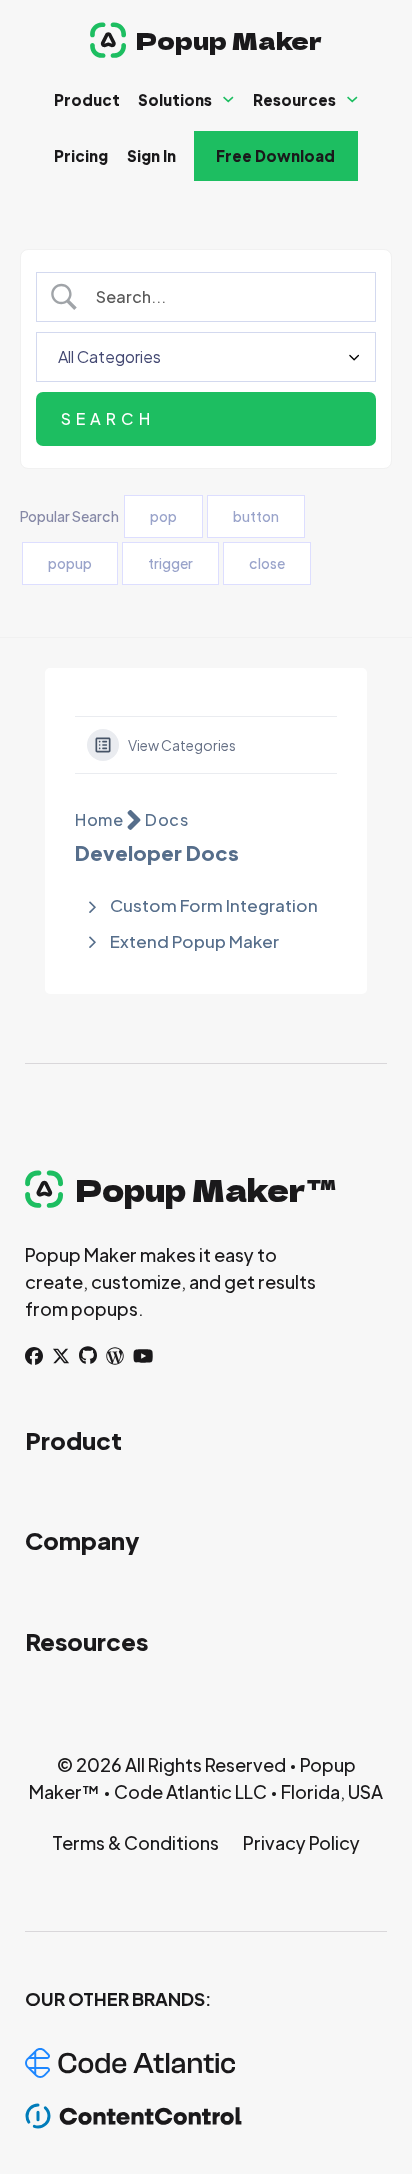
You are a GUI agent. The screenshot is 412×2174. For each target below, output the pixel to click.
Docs (166, 819)
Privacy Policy (301, 1842)
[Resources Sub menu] (352, 99)
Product (87, 99)
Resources (294, 99)
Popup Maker (229, 39)
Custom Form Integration (214, 905)
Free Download (275, 155)
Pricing (81, 155)
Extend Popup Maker (194, 941)
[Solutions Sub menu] (228, 99)
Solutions (175, 99)
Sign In (151, 155)
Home (99, 819)
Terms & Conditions (135, 1842)
